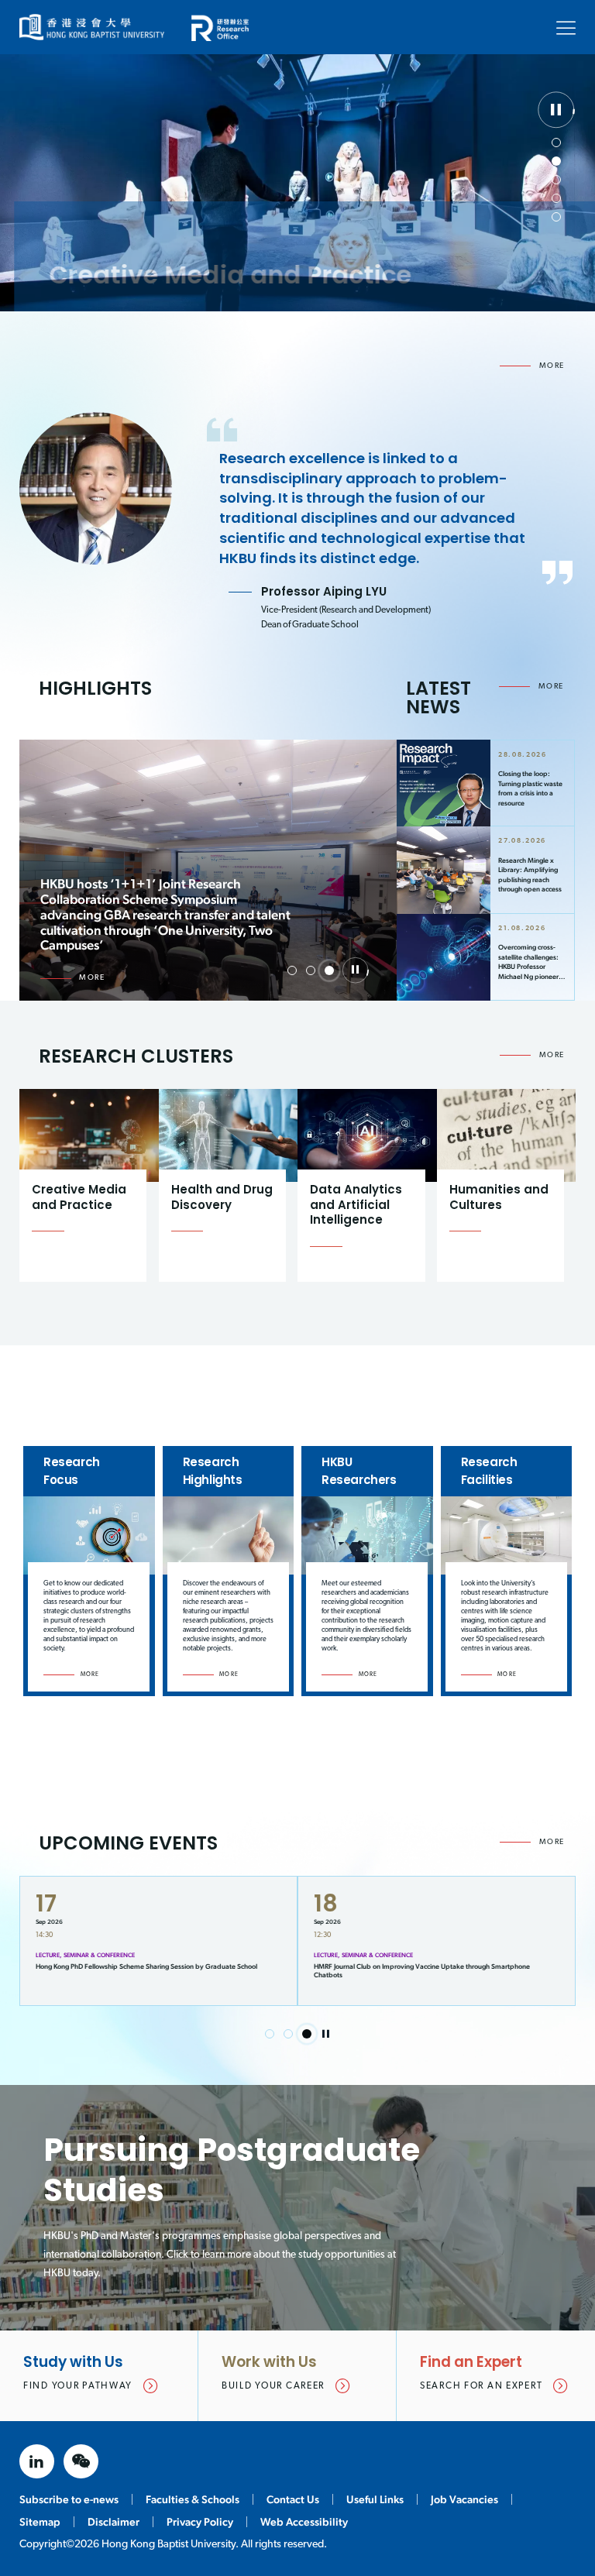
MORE (552, 366)
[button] (556, 143)
